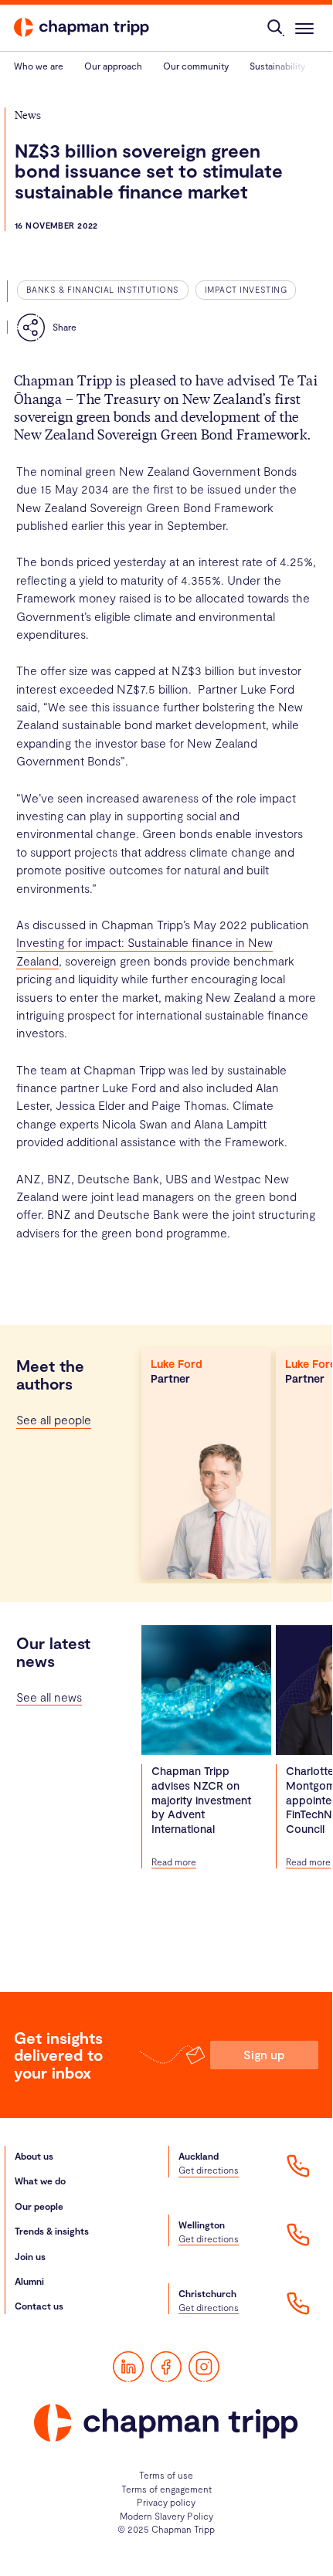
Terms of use (166, 2475)
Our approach (113, 66)
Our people (39, 2206)
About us (34, 2156)
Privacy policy (166, 2502)
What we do (40, 2181)
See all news (49, 1697)
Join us (30, 2256)
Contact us (39, 2306)
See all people (54, 1419)
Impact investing (246, 289)
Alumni (29, 2281)
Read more (174, 1862)
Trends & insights (52, 2231)
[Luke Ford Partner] (206, 1462)
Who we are (39, 66)
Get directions (209, 2170)
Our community (196, 66)
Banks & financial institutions (103, 289)
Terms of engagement (166, 2489)
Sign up (264, 2054)
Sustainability (277, 66)
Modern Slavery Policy (166, 2516)
